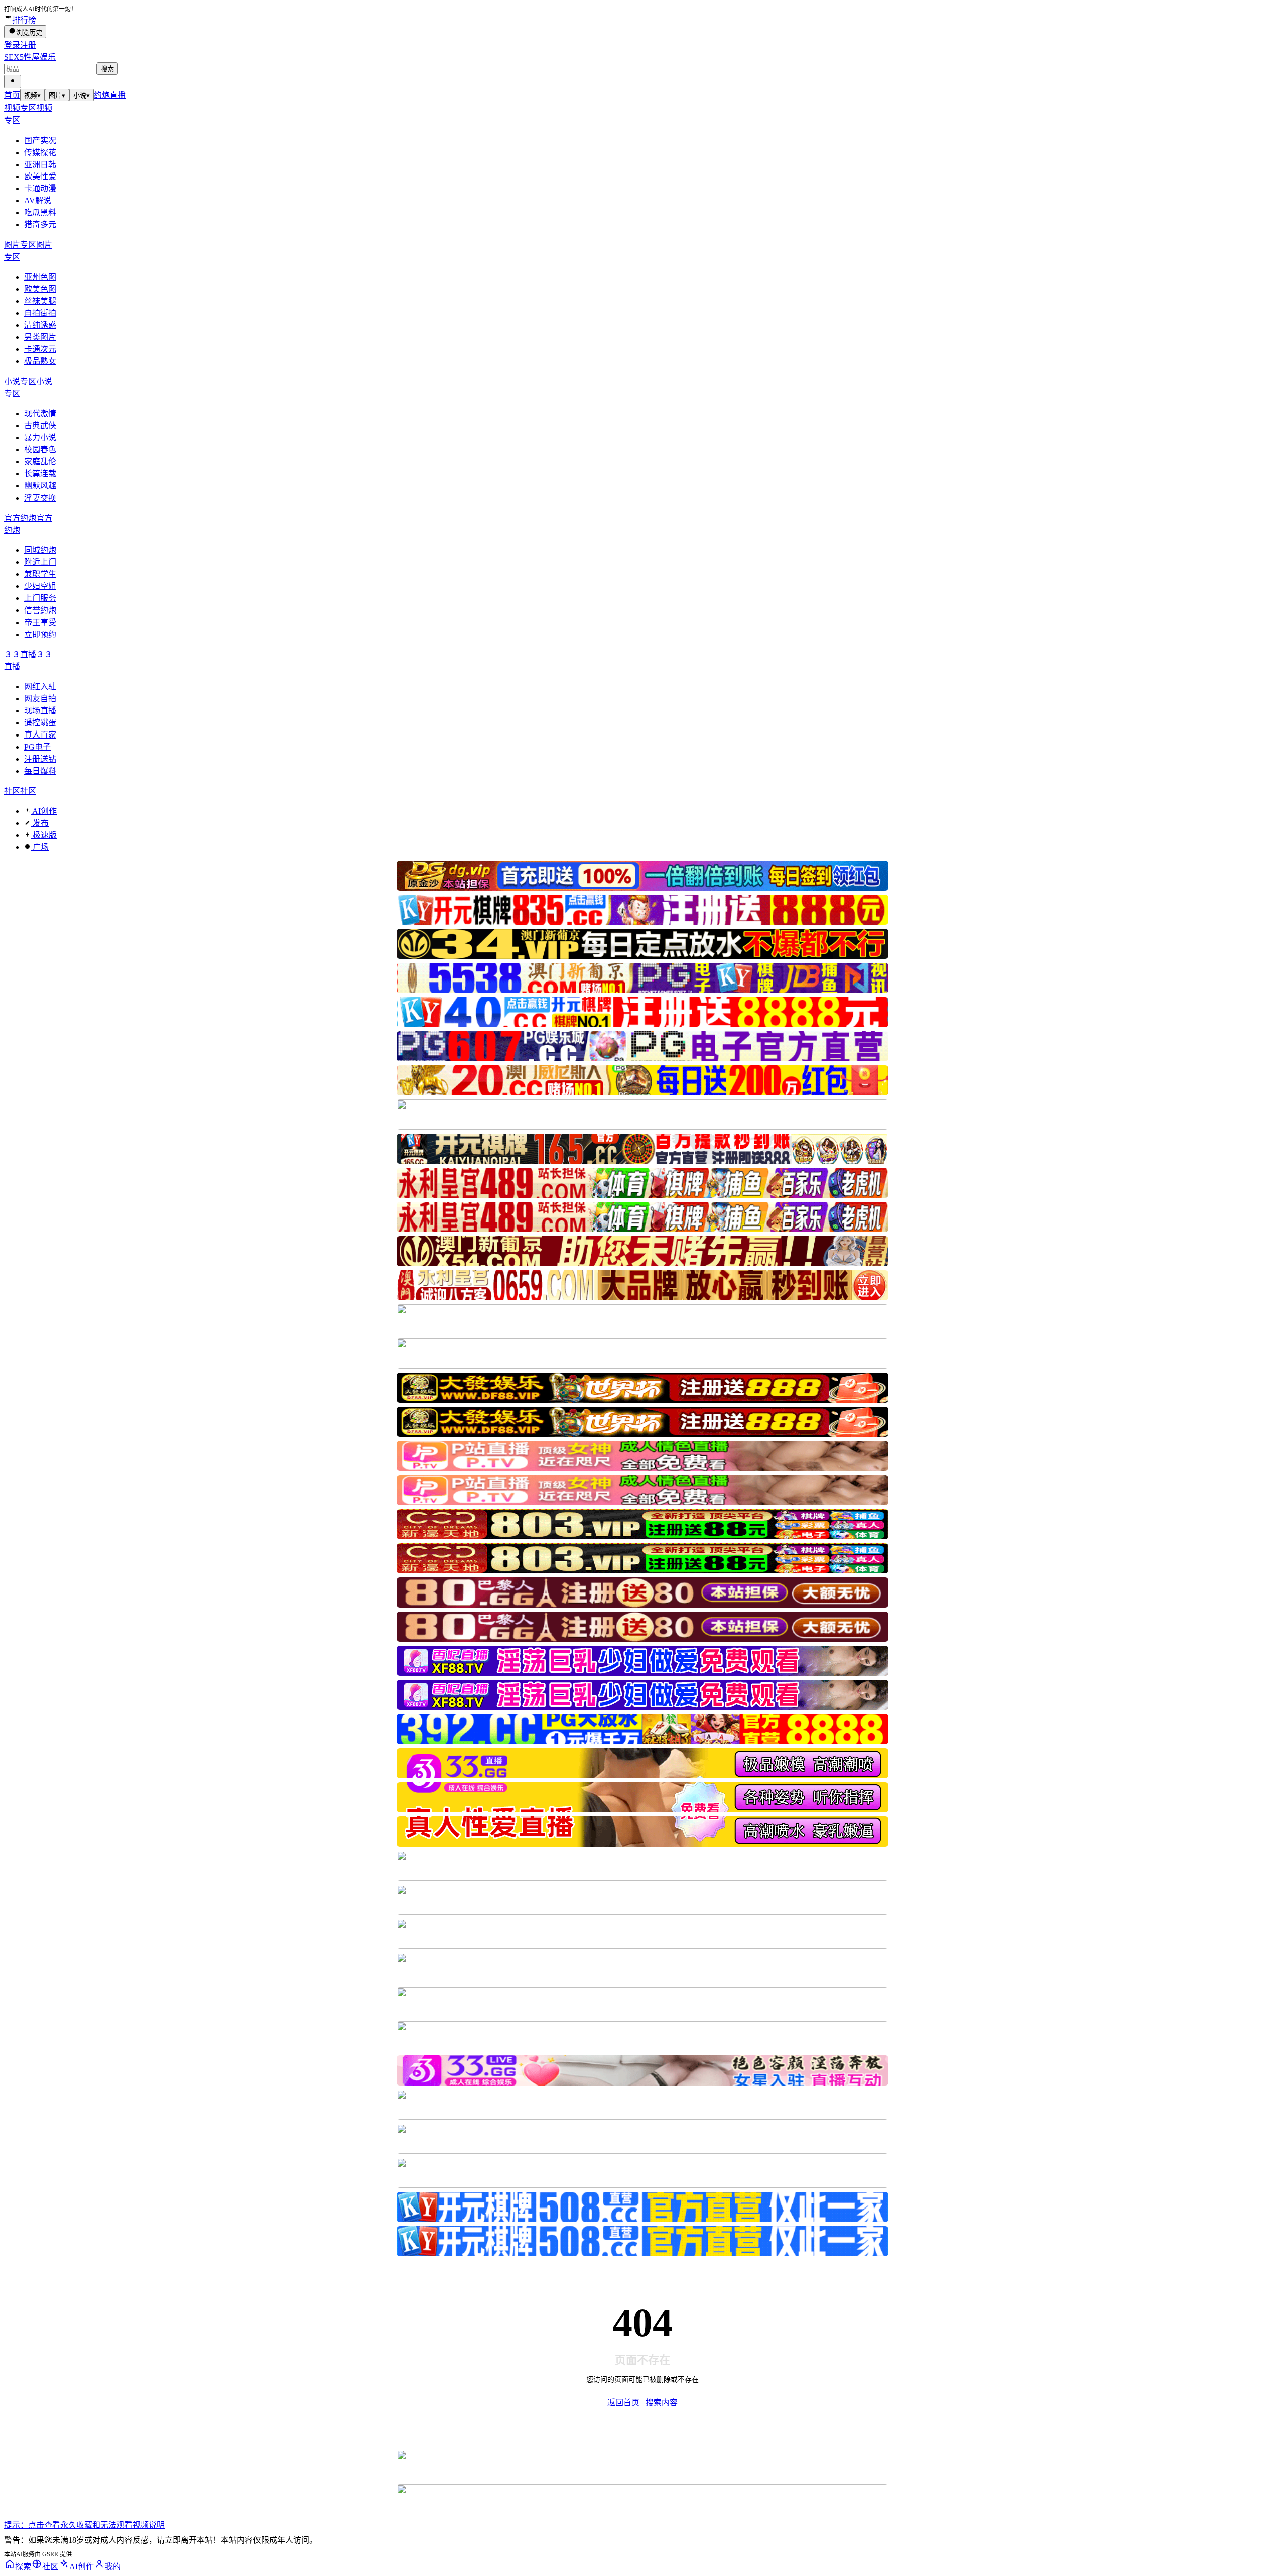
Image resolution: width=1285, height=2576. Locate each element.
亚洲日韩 (40, 164)
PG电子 (37, 747)
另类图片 (40, 337)
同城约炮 (40, 550)
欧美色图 (40, 289)
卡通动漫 (40, 189)
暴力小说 (40, 438)
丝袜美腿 (40, 301)
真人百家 (40, 735)
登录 (12, 45)
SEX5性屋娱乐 (30, 57)
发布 (40, 823)
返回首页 (623, 2403)
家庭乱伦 (40, 462)
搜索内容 (662, 2403)
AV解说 (38, 201)
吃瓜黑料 (40, 213)
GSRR (50, 2554)
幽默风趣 (40, 486)
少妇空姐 (40, 586)
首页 (12, 95)
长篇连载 (40, 474)
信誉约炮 (40, 610)
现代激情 (40, 413)
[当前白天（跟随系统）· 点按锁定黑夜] (13, 82)
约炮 (102, 95)
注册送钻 (40, 759)
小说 (82, 96)
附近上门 (40, 562)
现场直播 (40, 711)
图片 (57, 96)
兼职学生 (40, 574)
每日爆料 (40, 771)
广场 (40, 847)
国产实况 (40, 140)
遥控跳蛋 (40, 723)
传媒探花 (40, 152)
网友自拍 (40, 699)
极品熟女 (40, 361)
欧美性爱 (40, 176)
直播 (118, 95)
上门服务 (40, 598)
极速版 (44, 835)
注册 (28, 45)
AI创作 (44, 811)
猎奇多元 (40, 225)
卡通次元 (40, 349)
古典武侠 (40, 425)
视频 (32, 96)
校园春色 (40, 450)
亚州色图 (40, 277)
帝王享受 (40, 622)
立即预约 (40, 634)
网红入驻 (40, 687)
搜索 (107, 69)
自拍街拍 (40, 313)
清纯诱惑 (40, 325)
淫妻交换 (40, 498)
